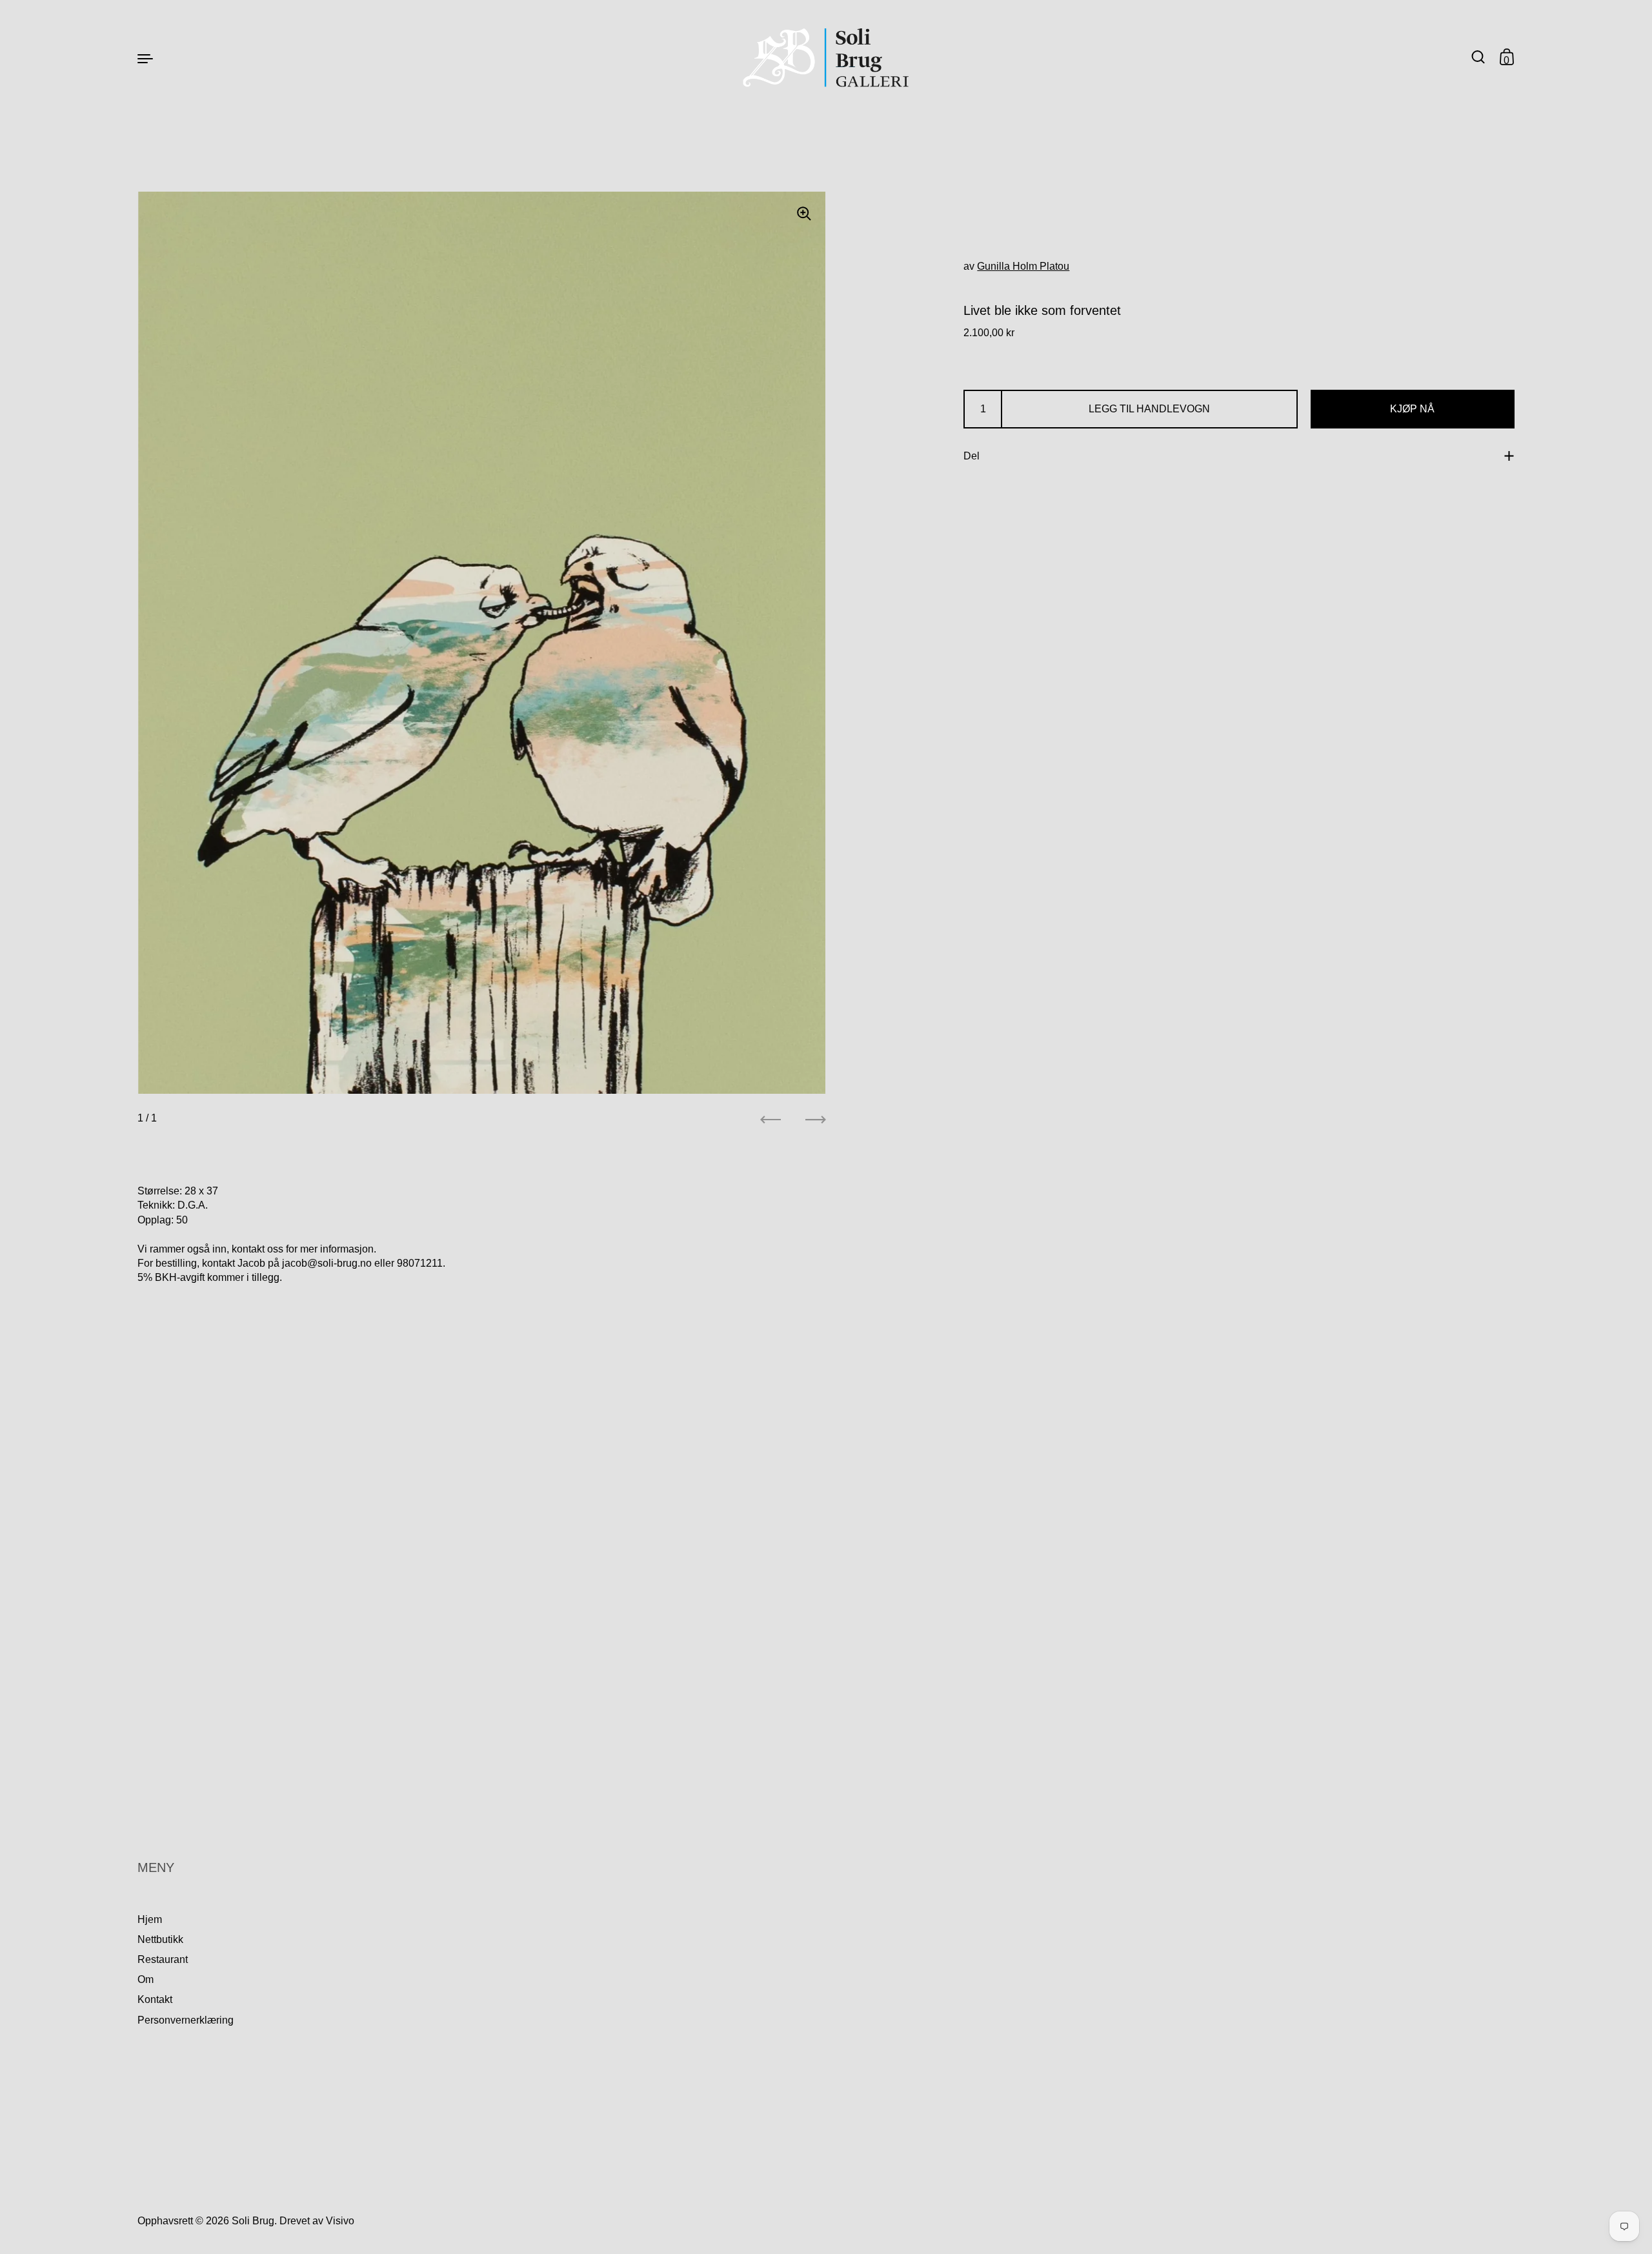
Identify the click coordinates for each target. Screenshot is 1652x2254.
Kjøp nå (1412, 409)
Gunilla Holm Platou (1023, 266)
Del (972, 456)
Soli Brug (253, 2221)
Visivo (340, 2221)
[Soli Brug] (826, 58)
